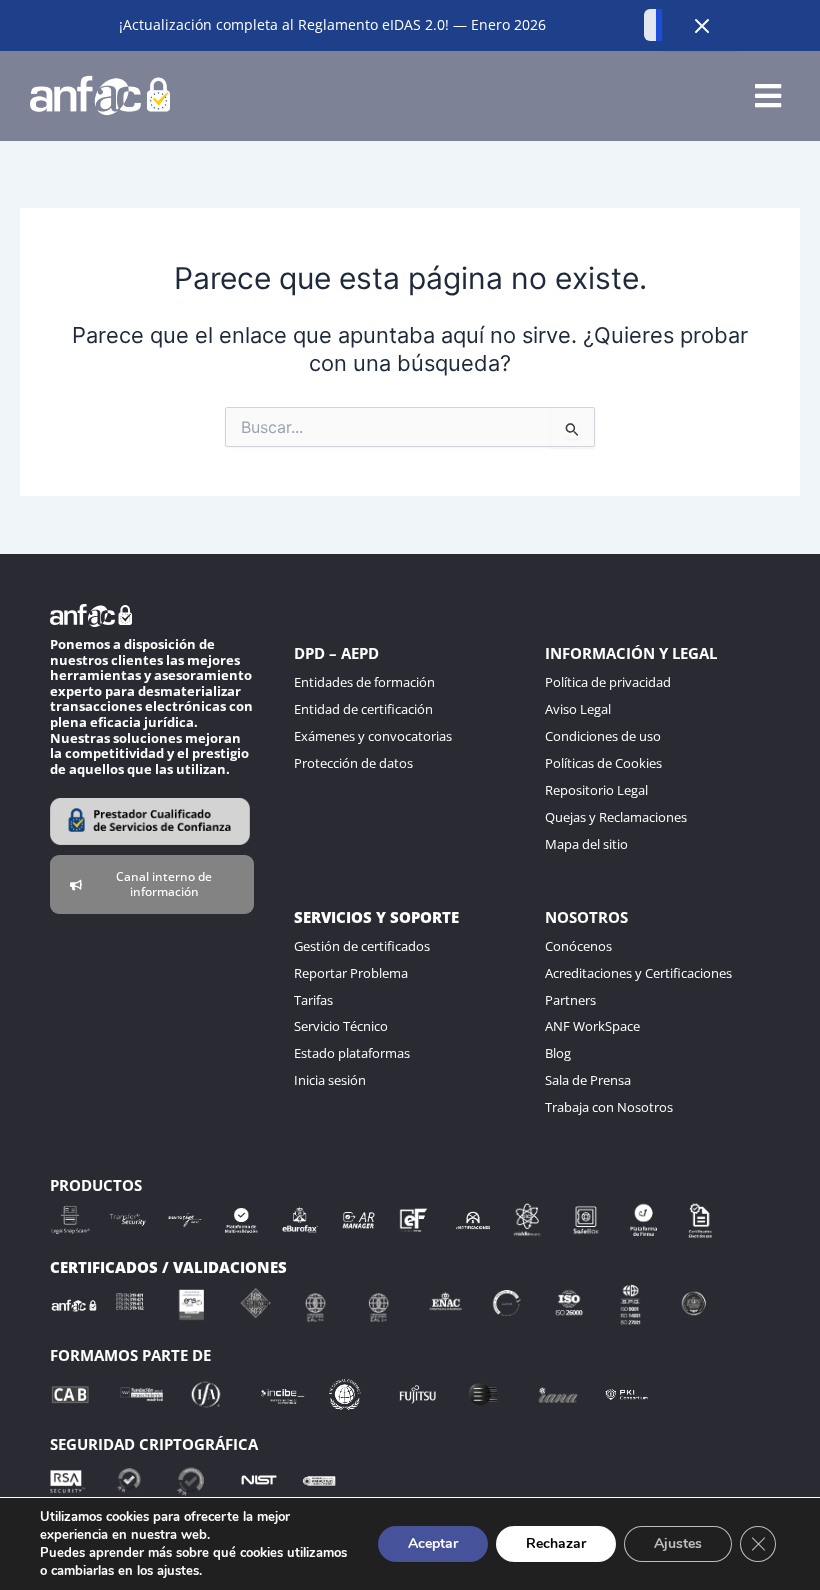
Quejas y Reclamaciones (616, 817)
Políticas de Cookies (603, 763)
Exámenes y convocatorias (373, 736)
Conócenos (578, 946)
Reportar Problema (351, 973)
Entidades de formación (364, 682)
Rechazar (556, 1543)
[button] (767, 95)
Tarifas (313, 1000)
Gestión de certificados (362, 946)
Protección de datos (353, 763)
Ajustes (678, 1543)
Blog (558, 1053)
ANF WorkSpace (592, 1026)
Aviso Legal (578, 709)
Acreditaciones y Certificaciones (638, 973)
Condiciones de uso (603, 736)
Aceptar (433, 1543)
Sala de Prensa (588, 1080)
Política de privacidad (608, 682)
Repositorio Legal (596, 790)
